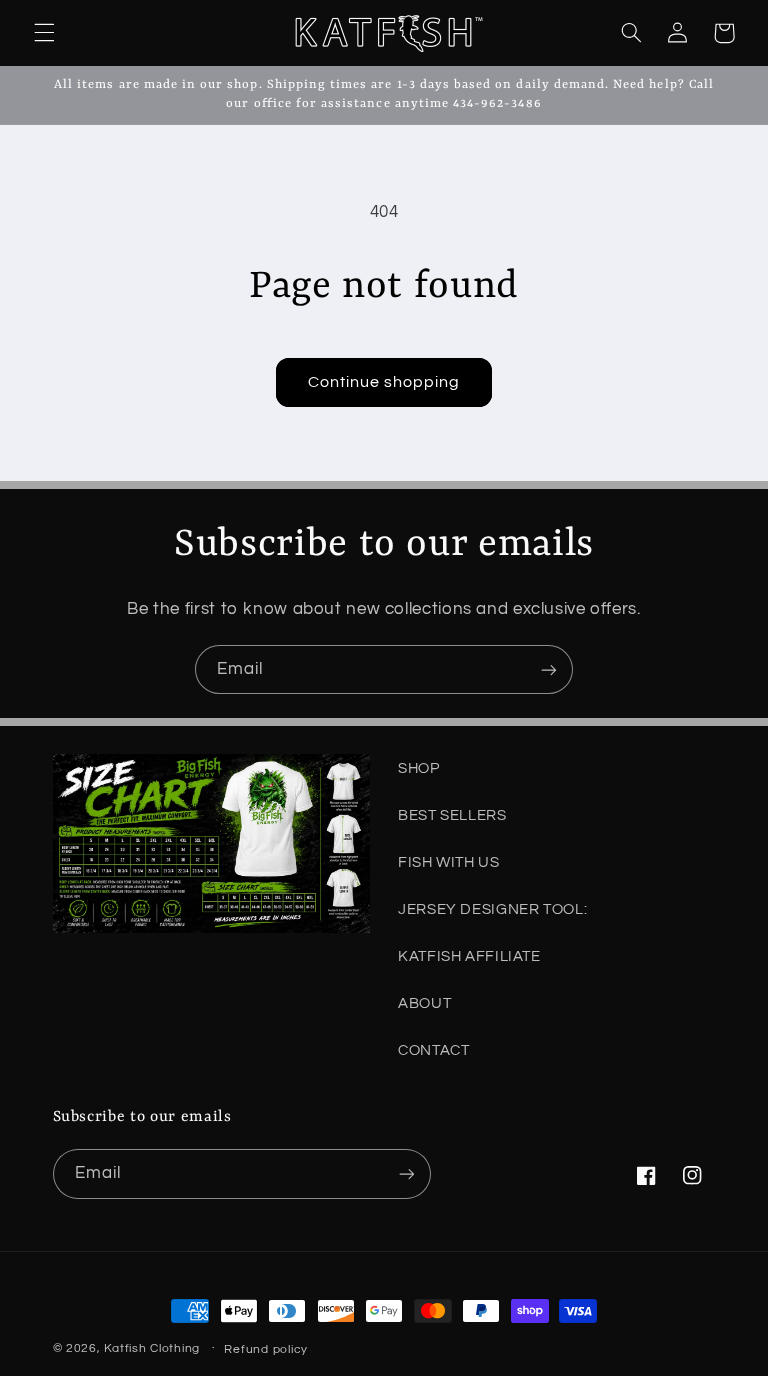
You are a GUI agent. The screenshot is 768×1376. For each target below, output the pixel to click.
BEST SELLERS (452, 815)
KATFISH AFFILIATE (469, 956)
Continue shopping (384, 382)
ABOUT (424, 1003)
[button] (44, 33)
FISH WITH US (449, 862)
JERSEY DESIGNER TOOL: (492, 909)
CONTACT (433, 1050)
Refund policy (266, 1349)
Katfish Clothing (152, 1348)
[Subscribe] (549, 669)
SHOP (419, 768)
